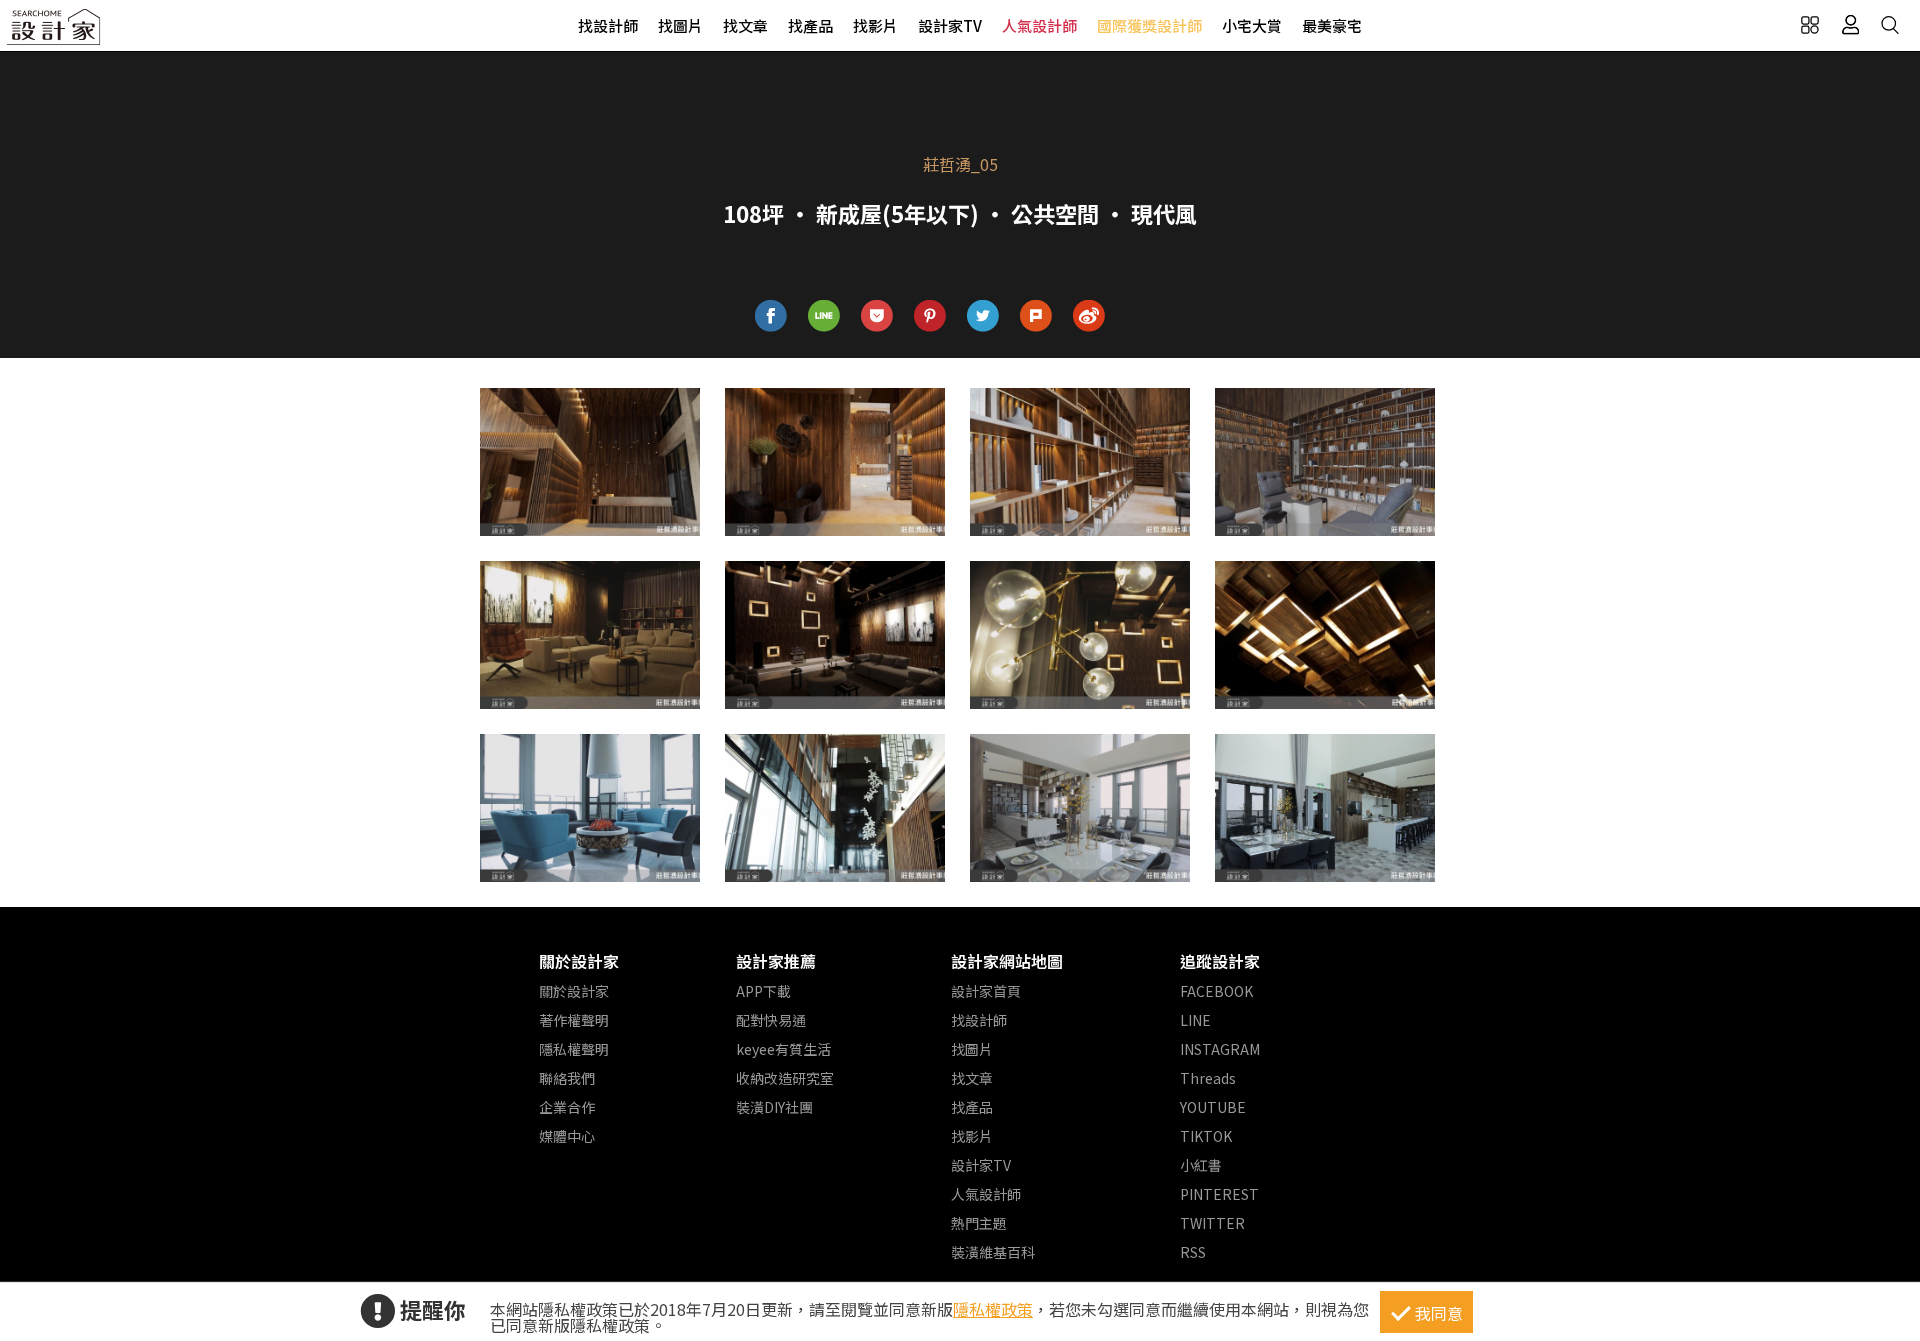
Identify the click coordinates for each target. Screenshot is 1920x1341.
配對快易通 (771, 1020)
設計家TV (950, 25)
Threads (1208, 1078)
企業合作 (567, 1107)
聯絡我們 (567, 1078)
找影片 (875, 25)
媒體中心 (567, 1136)
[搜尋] (1890, 25)
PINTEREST (1219, 1194)
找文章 (745, 25)
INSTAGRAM (1220, 1049)
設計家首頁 (986, 991)
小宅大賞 (1252, 25)
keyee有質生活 (783, 1049)
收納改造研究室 (785, 1078)
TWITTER (1212, 1223)
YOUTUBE (1213, 1107)
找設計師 (608, 25)
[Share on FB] (771, 316)
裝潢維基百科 (993, 1252)
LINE (1195, 1020)
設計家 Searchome (55, 32)
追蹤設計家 (1220, 961)
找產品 (810, 25)
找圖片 (680, 25)
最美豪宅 (1332, 25)
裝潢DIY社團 (774, 1107)
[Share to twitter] (983, 316)
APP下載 (763, 991)
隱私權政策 (993, 1309)
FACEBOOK (1216, 991)
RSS (1193, 1252)
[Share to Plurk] (1036, 316)
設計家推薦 (776, 961)
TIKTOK (1206, 1136)
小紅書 (1201, 1165)
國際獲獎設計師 (1149, 25)
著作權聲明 (574, 1020)
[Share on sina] (1089, 316)
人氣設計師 (1039, 25)
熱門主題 (979, 1223)
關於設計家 (579, 961)
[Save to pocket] (877, 316)
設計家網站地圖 (1007, 961)
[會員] (1850, 25)
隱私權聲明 (574, 1049)
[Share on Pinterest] (930, 316)
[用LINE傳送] (824, 316)
